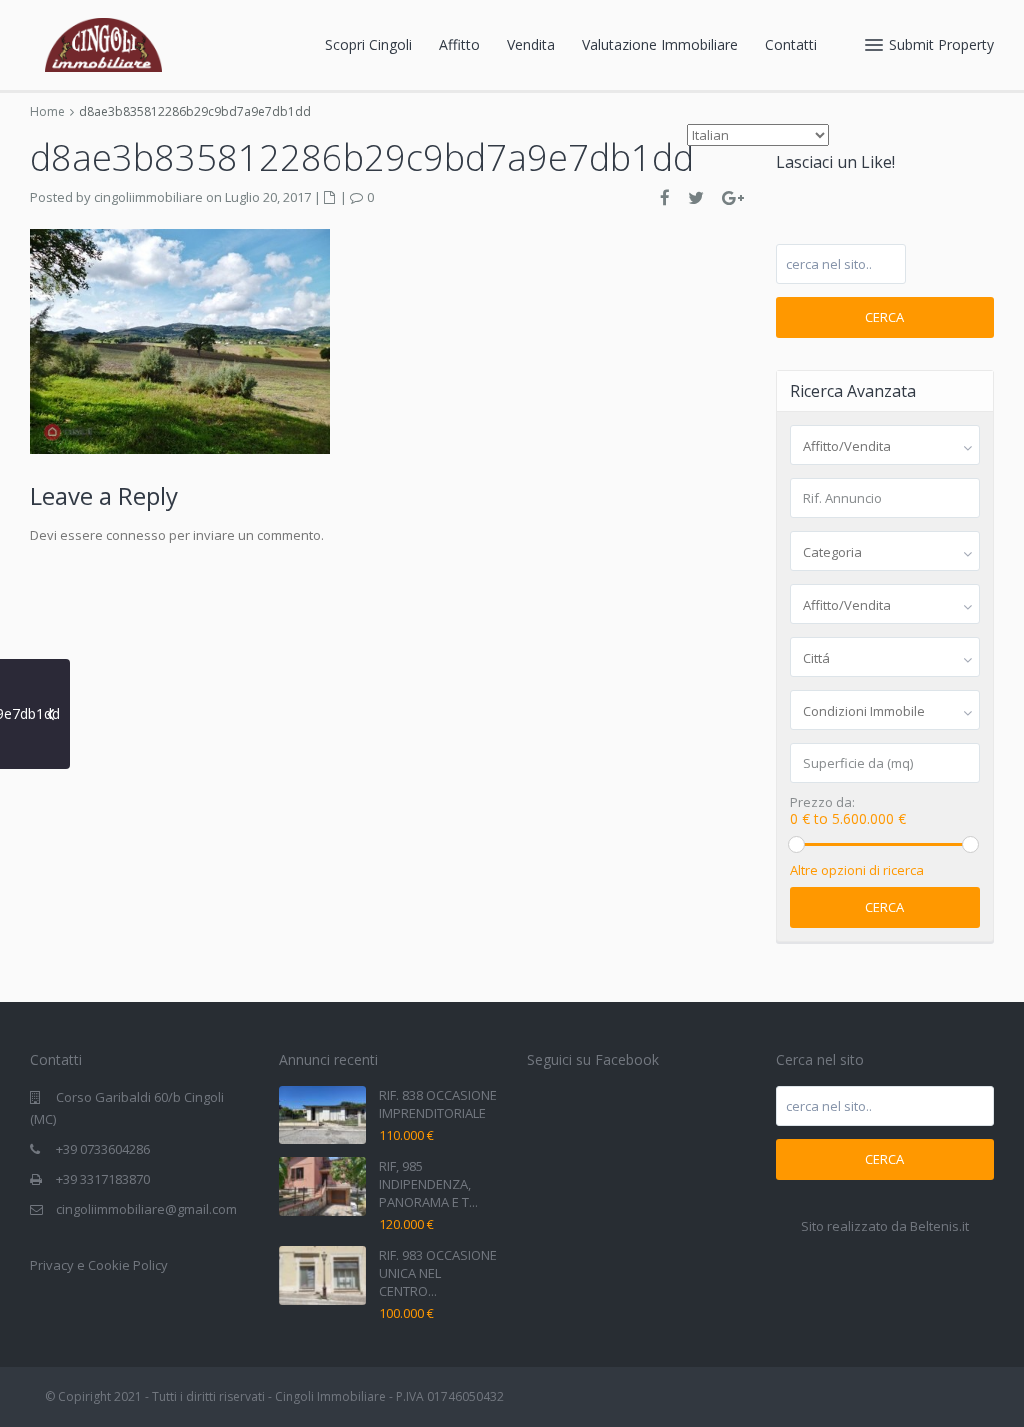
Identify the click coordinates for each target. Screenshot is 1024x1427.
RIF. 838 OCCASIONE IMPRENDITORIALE (438, 1104)
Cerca (884, 317)
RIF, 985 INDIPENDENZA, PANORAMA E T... (428, 1184)
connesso (136, 535)
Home (47, 111)
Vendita (531, 44)
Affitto (459, 44)
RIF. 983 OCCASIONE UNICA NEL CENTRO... (438, 1273)
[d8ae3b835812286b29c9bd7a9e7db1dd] (180, 340)
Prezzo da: (822, 802)
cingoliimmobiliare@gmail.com (146, 1209)
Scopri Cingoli (368, 44)
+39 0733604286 (103, 1149)
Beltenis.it (939, 1226)
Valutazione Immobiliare (660, 44)
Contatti (791, 44)
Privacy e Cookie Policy (99, 1265)
